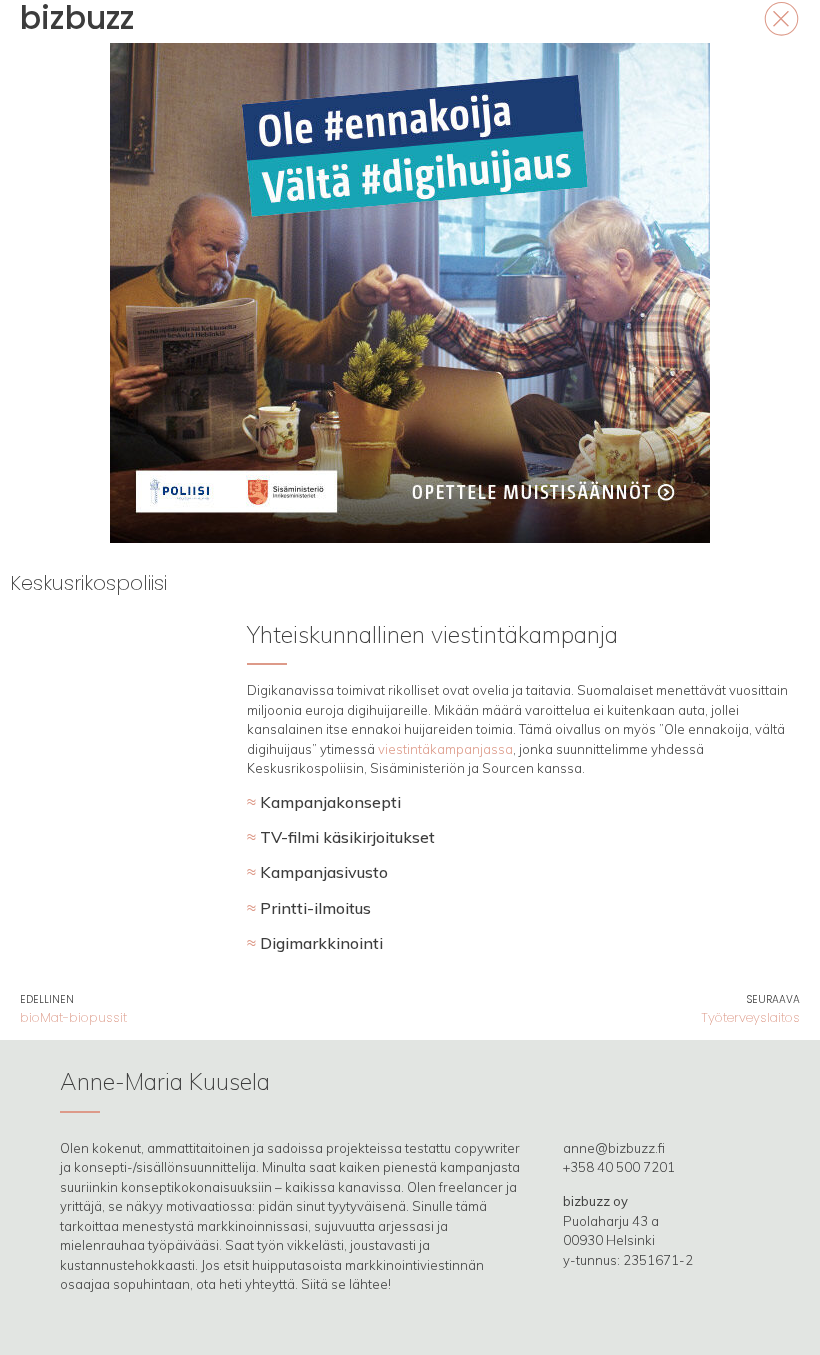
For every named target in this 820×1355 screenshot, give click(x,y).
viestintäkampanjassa (445, 749)
